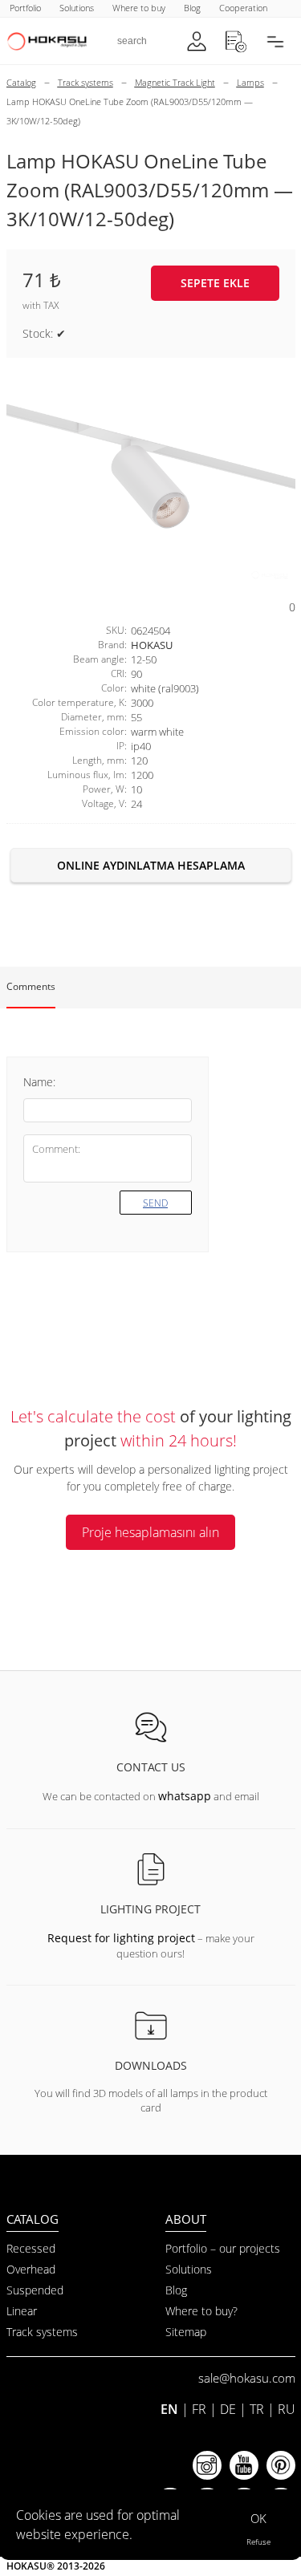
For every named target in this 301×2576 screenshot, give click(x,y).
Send (155, 1203)
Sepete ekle (215, 283)
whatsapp (185, 1796)
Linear (22, 2311)
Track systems (42, 2332)
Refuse (258, 2542)
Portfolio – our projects (223, 2248)
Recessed (31, 2248)
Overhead (31, 2269)
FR (199, 2409)
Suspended (35, 2290)
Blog (176, 2290)
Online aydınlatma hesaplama (151, 865)
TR (257, 2409)
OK (258, 2518)
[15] (151, 478)
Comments (31, 986)
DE (228, 2409)
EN (169, 2409)
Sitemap (186, 2332)
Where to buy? (201, 2311)
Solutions (189, 2269)
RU (287, 2409)
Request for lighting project (121, 1938)
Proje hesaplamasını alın (150, 1532)
